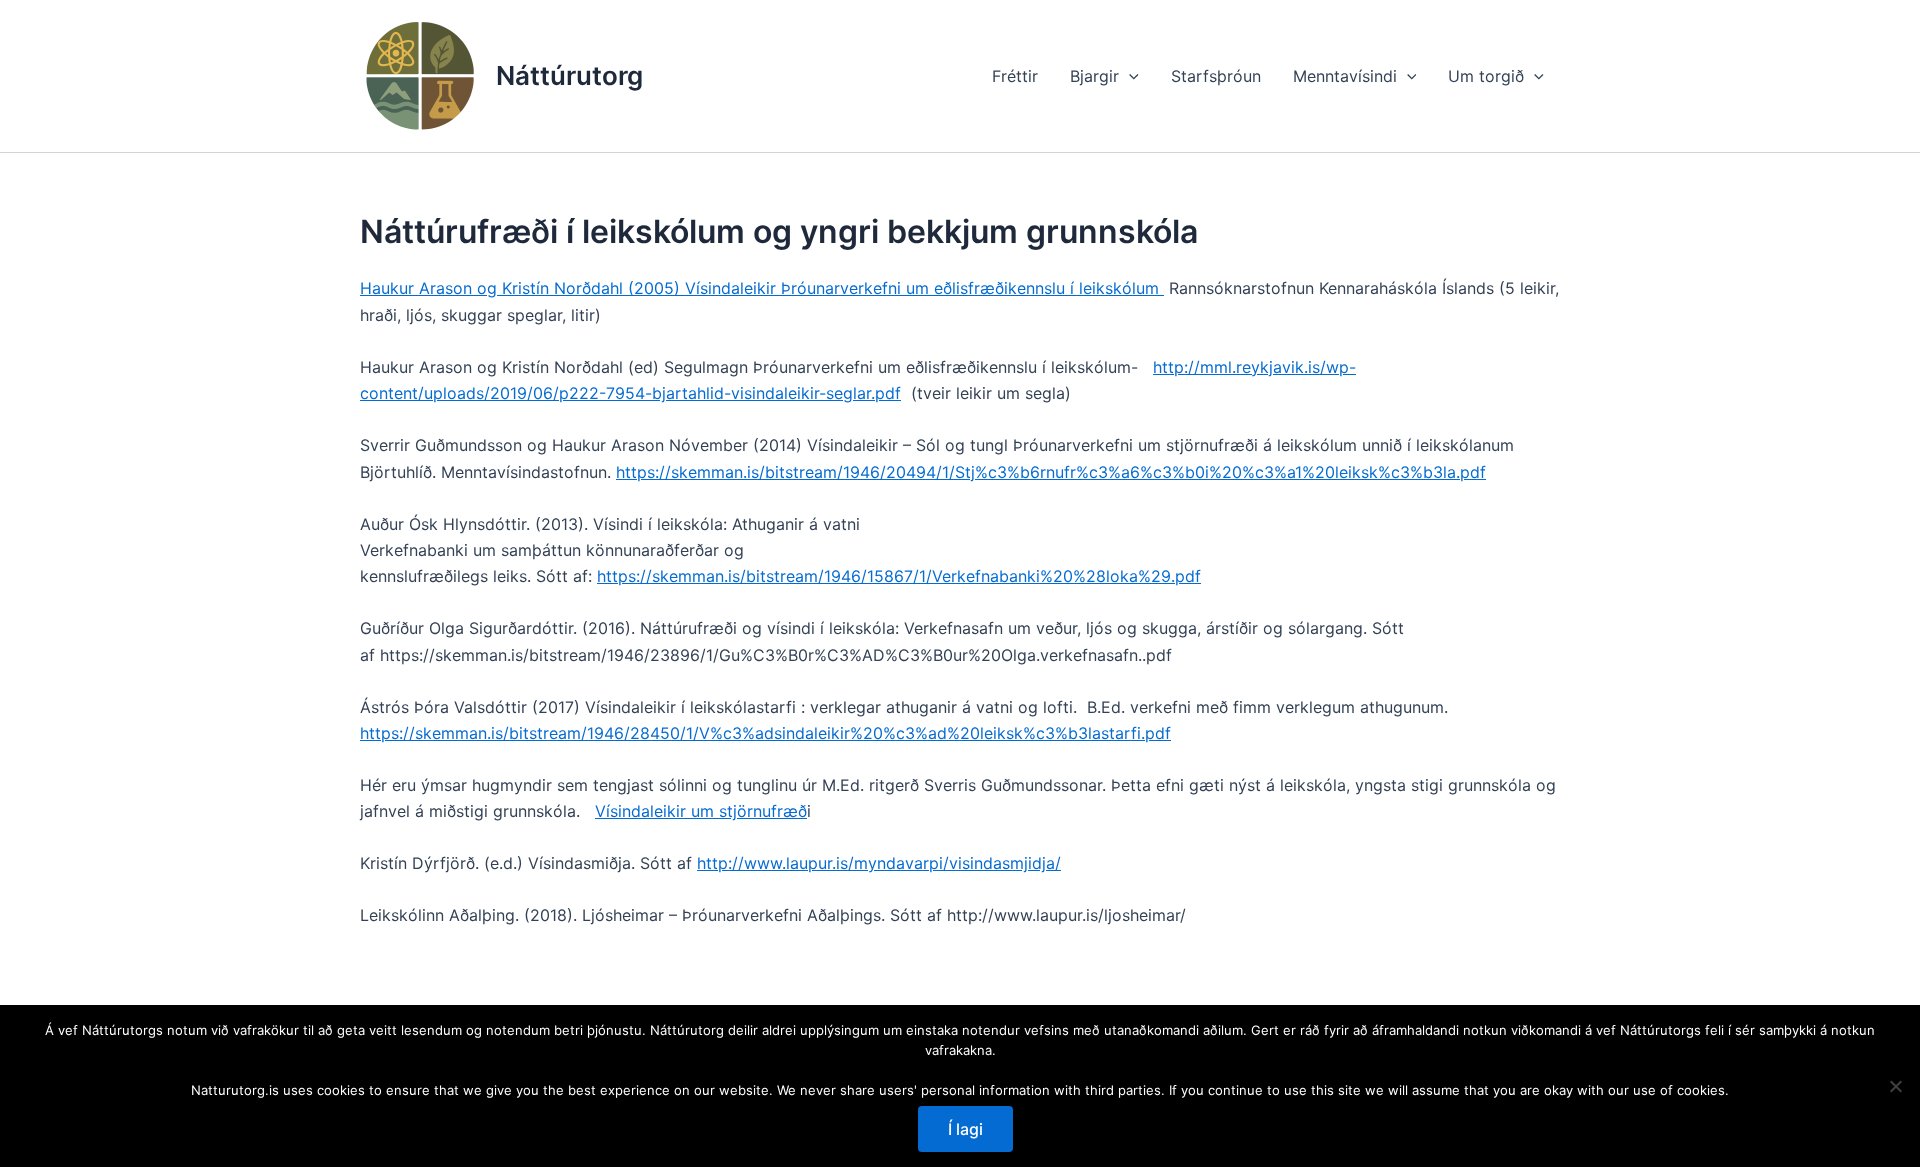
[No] (1895, 1086)
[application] (1129, 76)
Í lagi (965, 1129)
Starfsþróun (1216, 76)
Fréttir (1015, 76)
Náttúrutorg (569, 75)
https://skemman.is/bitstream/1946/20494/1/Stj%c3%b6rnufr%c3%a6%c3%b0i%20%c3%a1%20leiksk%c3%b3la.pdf (1051, 472)
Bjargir (1094, 76)
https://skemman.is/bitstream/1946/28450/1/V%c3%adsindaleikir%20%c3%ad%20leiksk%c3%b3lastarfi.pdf (765, 733)
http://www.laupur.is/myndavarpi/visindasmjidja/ (879, 863)
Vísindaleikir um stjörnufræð (701, 811)
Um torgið (1486, 76)
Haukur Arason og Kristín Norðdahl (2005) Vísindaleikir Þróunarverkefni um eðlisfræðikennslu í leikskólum (762, 288)
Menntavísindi (1345, 76)
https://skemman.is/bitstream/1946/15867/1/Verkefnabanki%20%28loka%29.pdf (899, 576)
